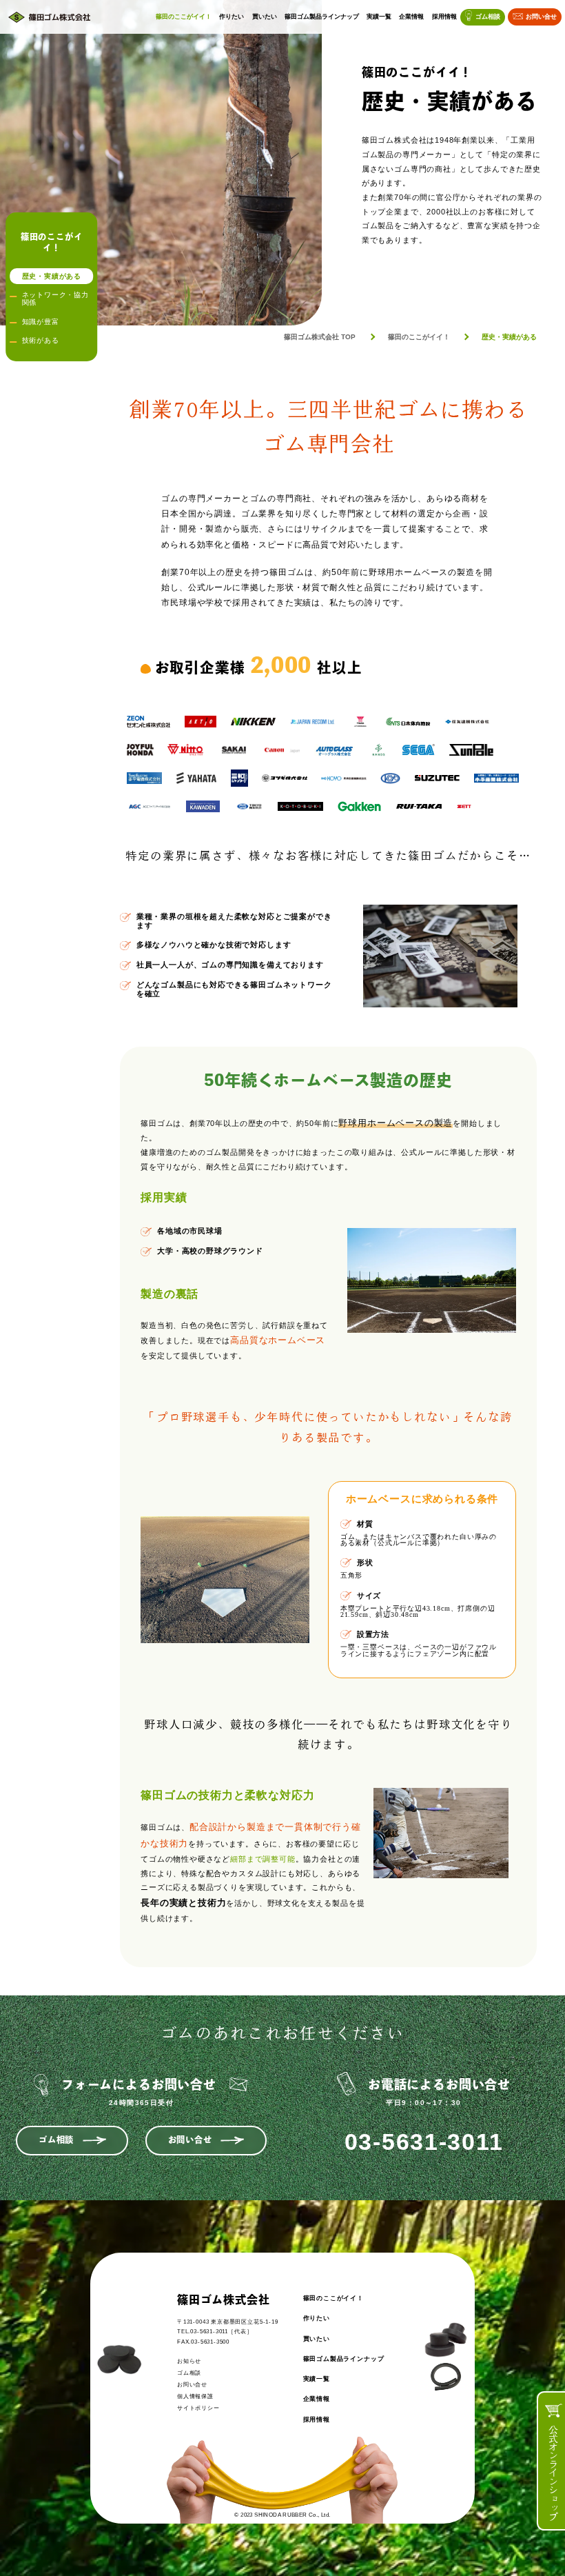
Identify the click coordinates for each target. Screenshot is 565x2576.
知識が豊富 (41, 322)
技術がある (41, 340)
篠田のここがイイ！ (184, 17)
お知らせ (189, 2361)
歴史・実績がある (52, 276)
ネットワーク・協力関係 (55, 299)
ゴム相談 (488, 17)
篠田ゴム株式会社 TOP (320, 337)
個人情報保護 (195, 2396)
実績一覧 (379, 17)
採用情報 (444, 17)
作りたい (232, 17)
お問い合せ (541, 17)
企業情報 (411, 17)
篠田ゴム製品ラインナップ (322, 17)
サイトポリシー (198, 2408)
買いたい (265, 17)
